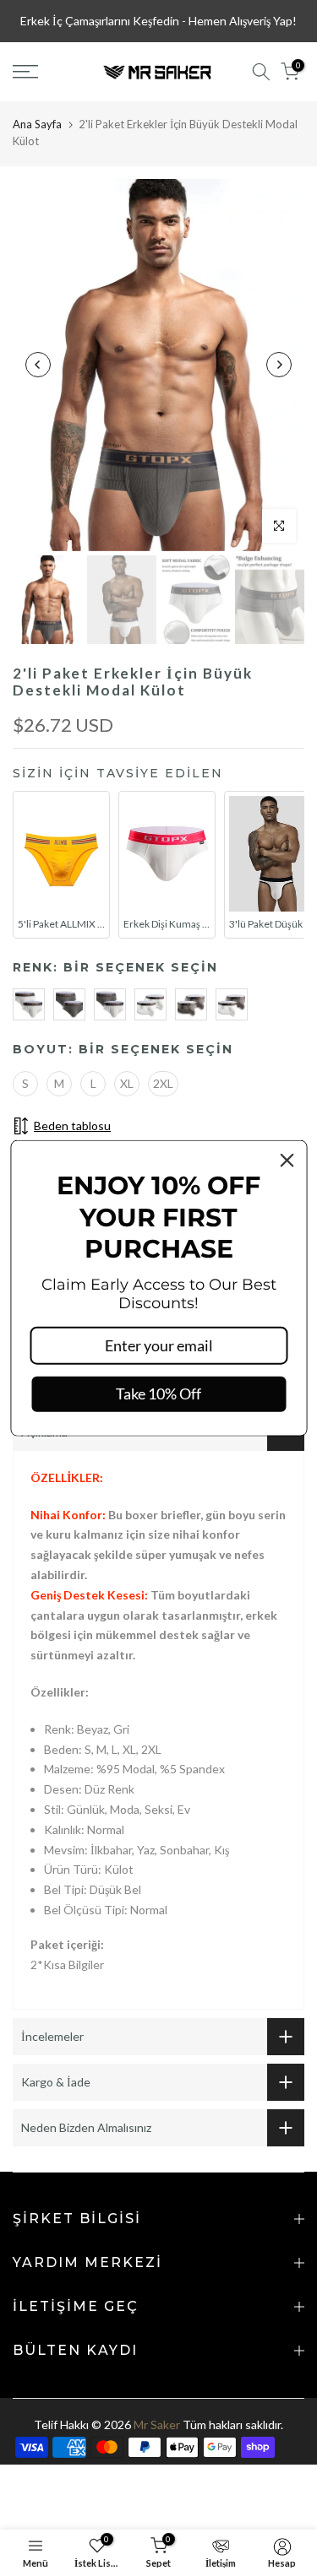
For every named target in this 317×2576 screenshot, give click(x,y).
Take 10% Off (158, 1394)
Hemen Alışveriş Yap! (243, 21)
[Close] (287, 1161)
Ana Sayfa (37, 124)
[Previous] (38, 365)
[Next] (279, 365)
